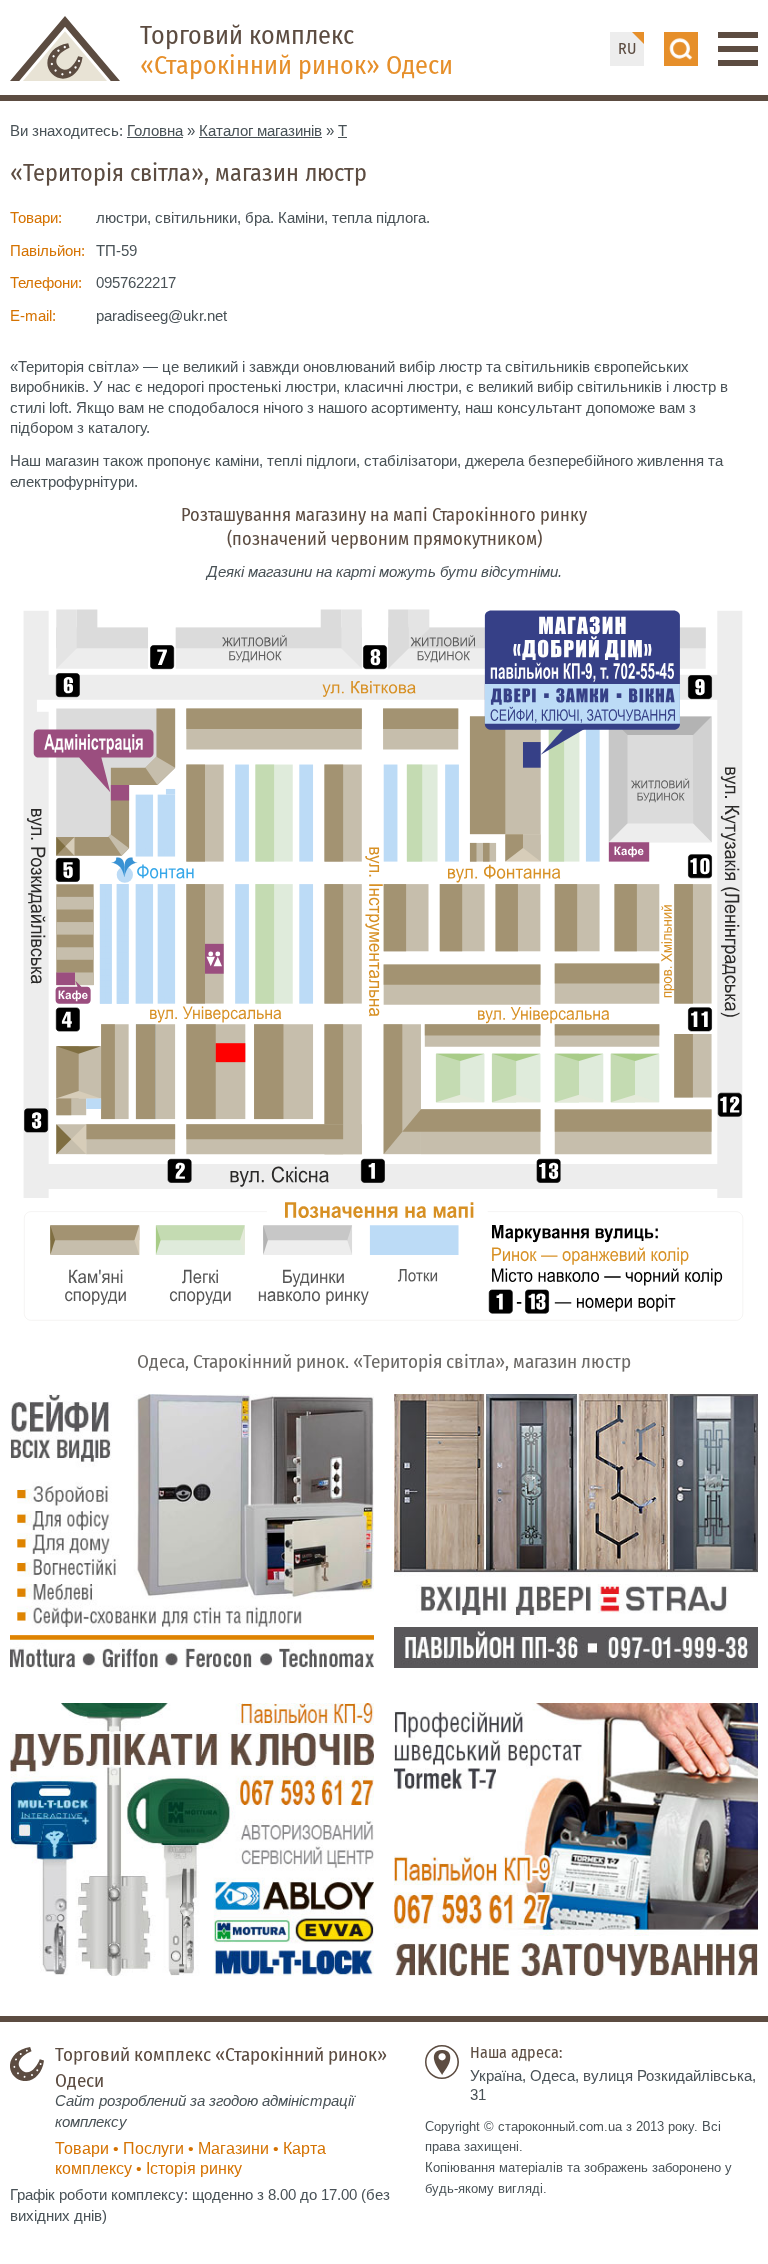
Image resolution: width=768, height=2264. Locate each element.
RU (627, 48)
